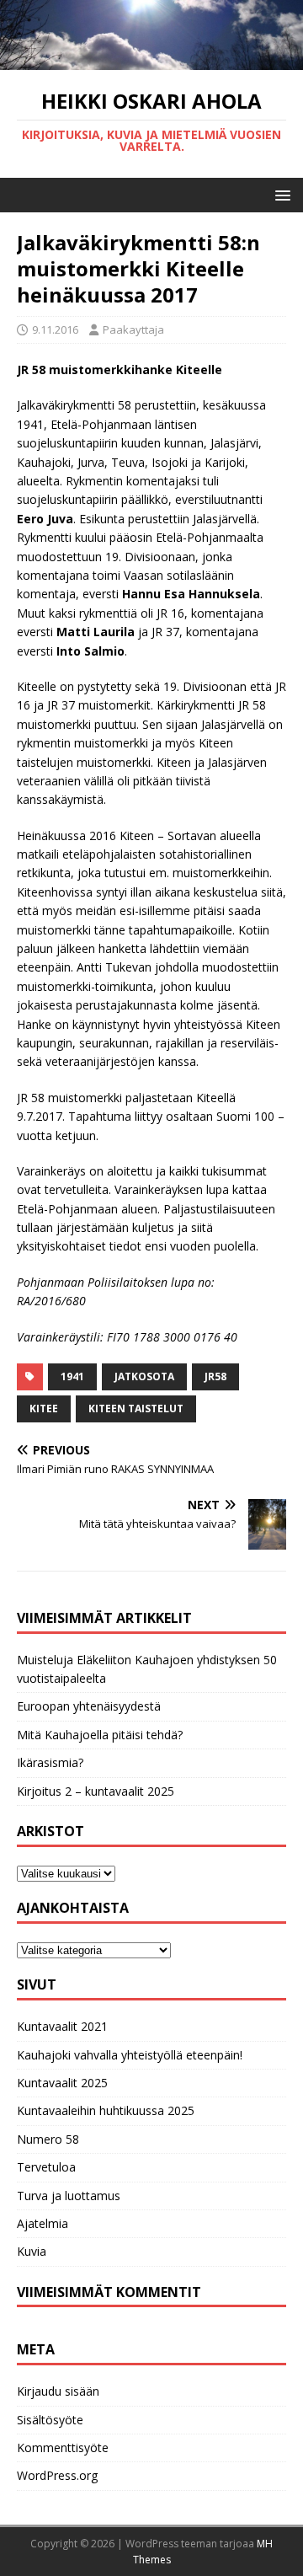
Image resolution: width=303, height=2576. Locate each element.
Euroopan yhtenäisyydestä (89, 1706)
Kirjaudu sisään (58, 2391)
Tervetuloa (46, 2167)
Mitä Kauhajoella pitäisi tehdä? (100, 1735)
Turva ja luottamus (69, 2196)
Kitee (44, 1408)
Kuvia (32, 2251)
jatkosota (144, 1376)
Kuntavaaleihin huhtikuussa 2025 (106, 2110)
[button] (280, 194)
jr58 (215, 1376)
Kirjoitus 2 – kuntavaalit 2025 (96, 1791)
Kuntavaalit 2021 (62, 2026)
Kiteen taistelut (136, 1408)
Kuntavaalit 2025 (62, 2083)
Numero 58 (48, 2139)
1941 (72, 1376)
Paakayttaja (133, 329)
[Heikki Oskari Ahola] (151, 60)
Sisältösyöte (50, 2420)
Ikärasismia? (50, 1762)
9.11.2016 (55, 329)
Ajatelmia (43, 2223)
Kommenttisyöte (63, 2447)
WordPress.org (57, 2475)
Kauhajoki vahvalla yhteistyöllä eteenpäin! (130, 2055)
